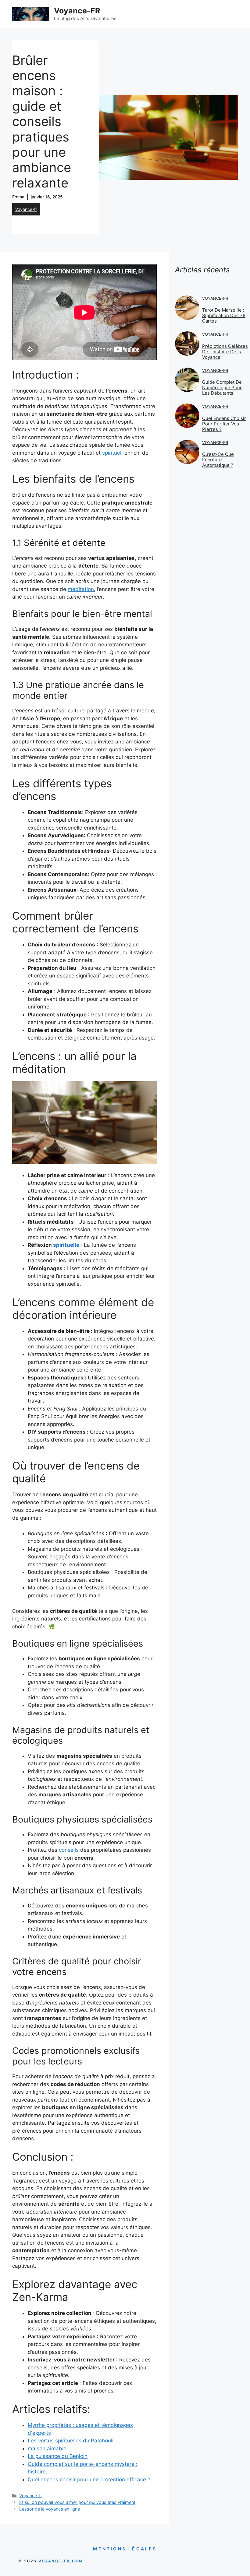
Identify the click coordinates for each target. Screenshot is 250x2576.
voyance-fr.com (61, 2561)
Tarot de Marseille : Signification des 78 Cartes (224, 315)
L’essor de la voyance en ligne (50, 2509)
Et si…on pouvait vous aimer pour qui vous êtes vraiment (77, 2502)
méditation (81, 589)
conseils (69, 1850)
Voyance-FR (77, 11)
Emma (18, 197)
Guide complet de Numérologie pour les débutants (222, 388)
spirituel (112, 453)
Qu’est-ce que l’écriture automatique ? (218, 460)
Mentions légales (125, 2549)
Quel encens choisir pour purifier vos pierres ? (224, 424)
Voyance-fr (26, 209)
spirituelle (66, 1245)
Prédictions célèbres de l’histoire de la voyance (225, 352)
